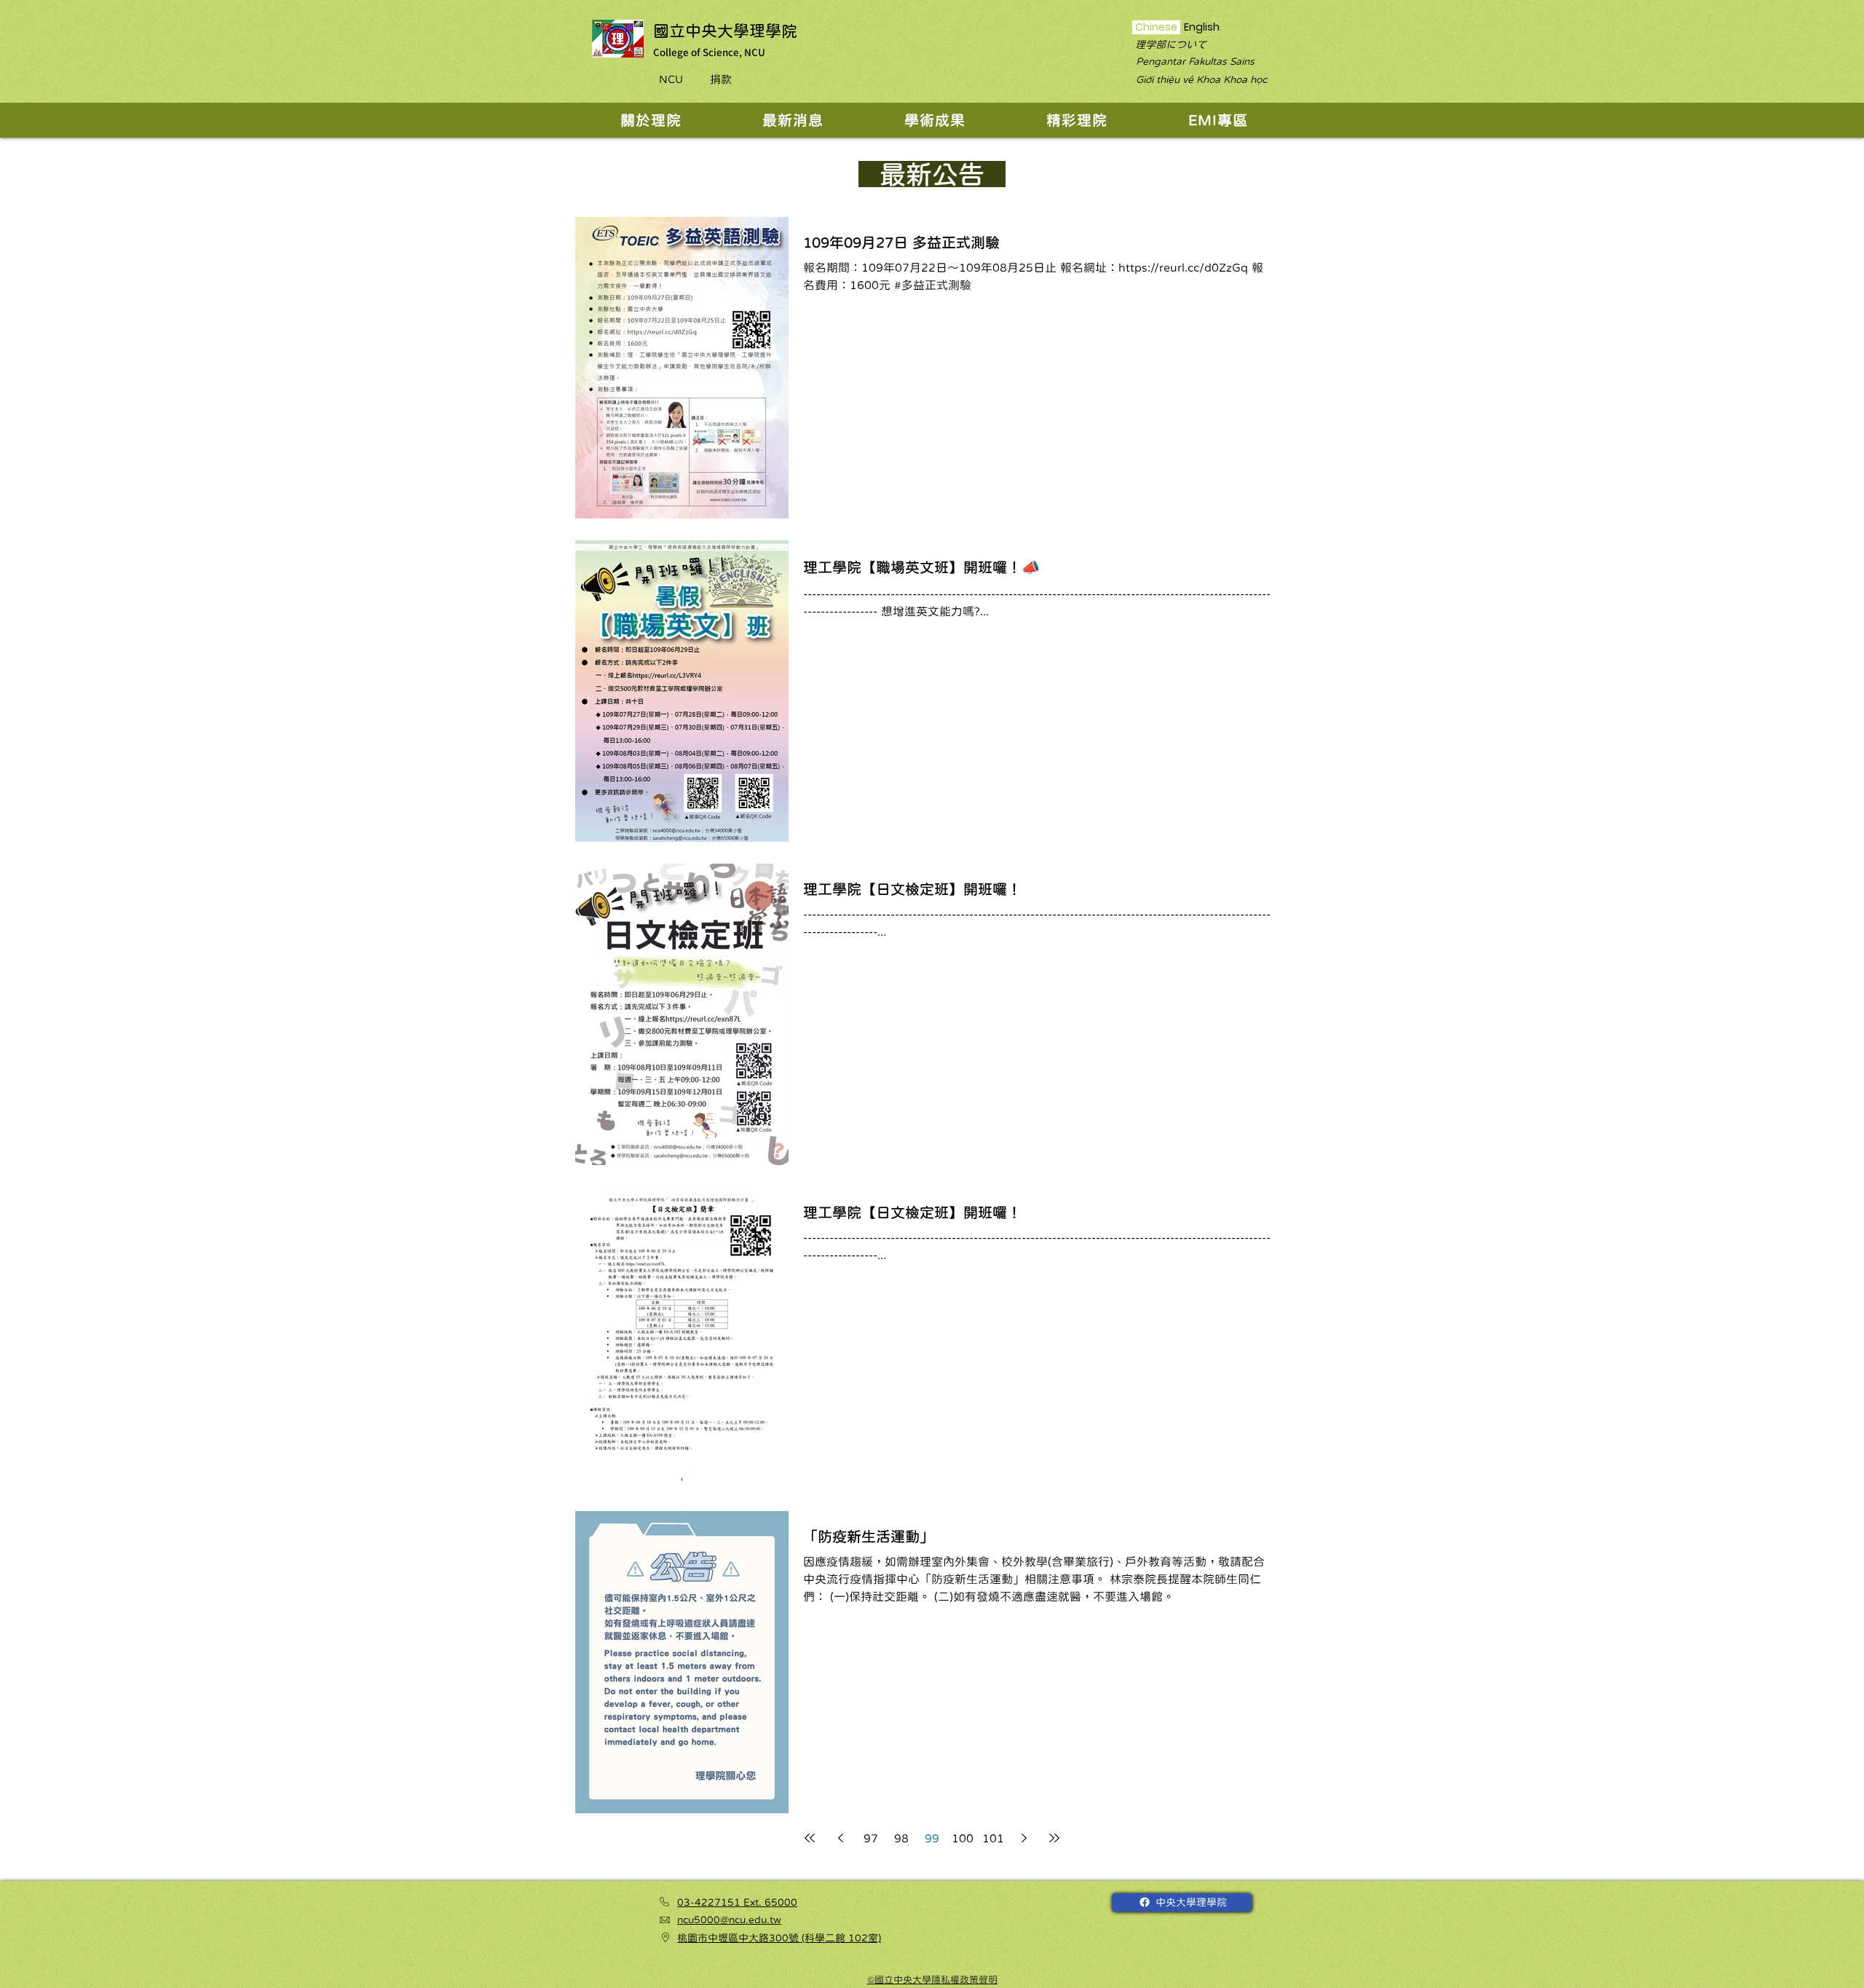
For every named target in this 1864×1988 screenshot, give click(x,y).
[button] (651, 120)
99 (932, 1838)
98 (901, 1838)
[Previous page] (840, 1838)
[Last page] (1054, 1838)
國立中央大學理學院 (725, 31)
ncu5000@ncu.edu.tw (729, 1920)
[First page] (810, 1838)
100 (963, 1838)
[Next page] (1024, 1838)
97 (871, 1838)
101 (993, 1838)
